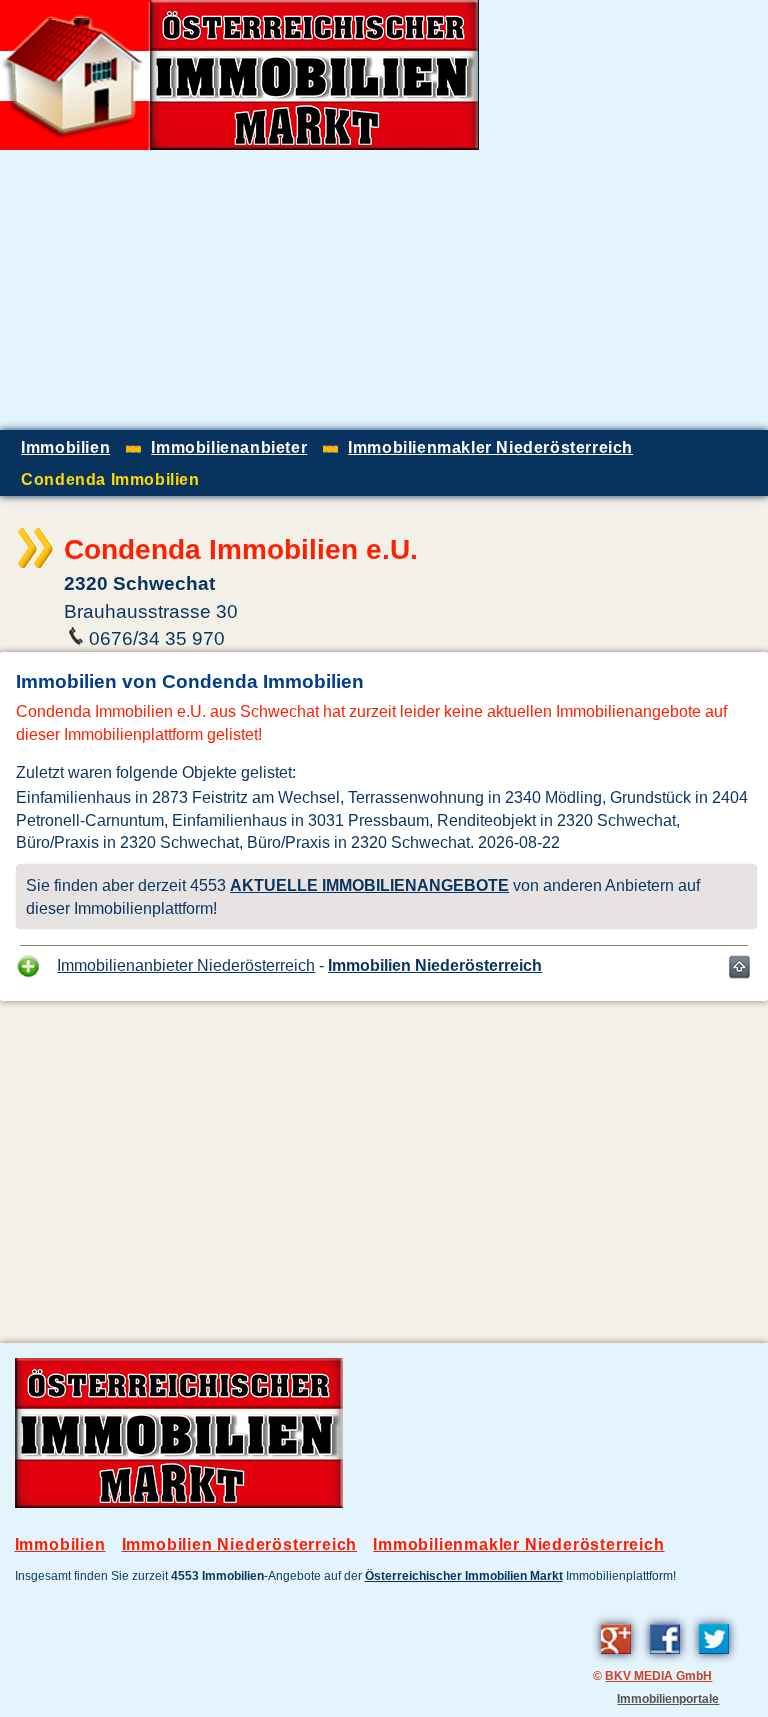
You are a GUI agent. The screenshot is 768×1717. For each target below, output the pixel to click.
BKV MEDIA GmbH (658, 1675)
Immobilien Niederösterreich (435, 965)
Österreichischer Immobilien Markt (464, 1575)
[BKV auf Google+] (616, 1657)
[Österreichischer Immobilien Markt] (179, 1503)
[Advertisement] (534, 290)
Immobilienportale (668, 1698)
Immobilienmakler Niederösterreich (518, 1544)
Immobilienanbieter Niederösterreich (186, 965)
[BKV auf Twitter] (714, 1657)
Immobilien (60, 1544)
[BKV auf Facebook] (665, 1657)
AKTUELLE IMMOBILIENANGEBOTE (369, 885)
